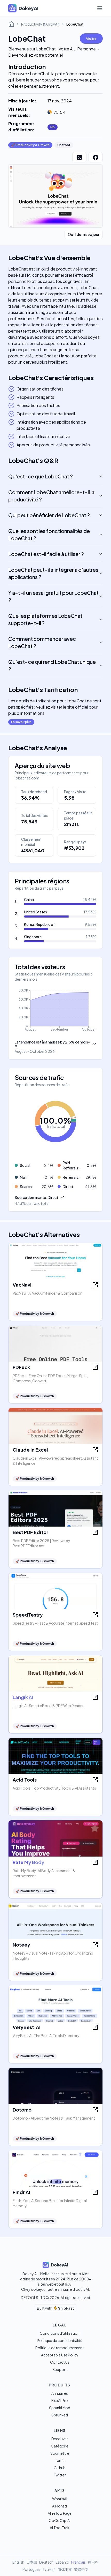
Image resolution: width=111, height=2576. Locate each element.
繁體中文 (81, 2569)
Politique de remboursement (60, 2348)
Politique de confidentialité (60, 2340)
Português (31, 2569)
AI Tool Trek (60, 2528)
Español (62, 2562)
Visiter (91, 39)
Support (60, 2369)
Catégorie (60, 2446)
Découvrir (60, 2439)
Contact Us (60, 2362)
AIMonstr (60, 2506)
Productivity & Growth (40, 24)
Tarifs (60, 2460)
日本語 (32, 2562)
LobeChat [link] (75, 24)
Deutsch (46, 2562)
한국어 (93, 2562)
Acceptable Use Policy (60, 2355)
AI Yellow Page (60, 2513)
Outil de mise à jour (84, 234)
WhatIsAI (60, 2499)
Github (60, 2468)
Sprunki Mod (60, 2408)
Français (78, 2562)
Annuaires (60, 2393)
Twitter (60, 2475)
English (18, 2562)
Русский (49, 2569)
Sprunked (60, 2415)
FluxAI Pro (60, 2400)
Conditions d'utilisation (60, 2333)
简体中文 (65, 2569)
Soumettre (60, 2453)
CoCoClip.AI (60, 2520)
